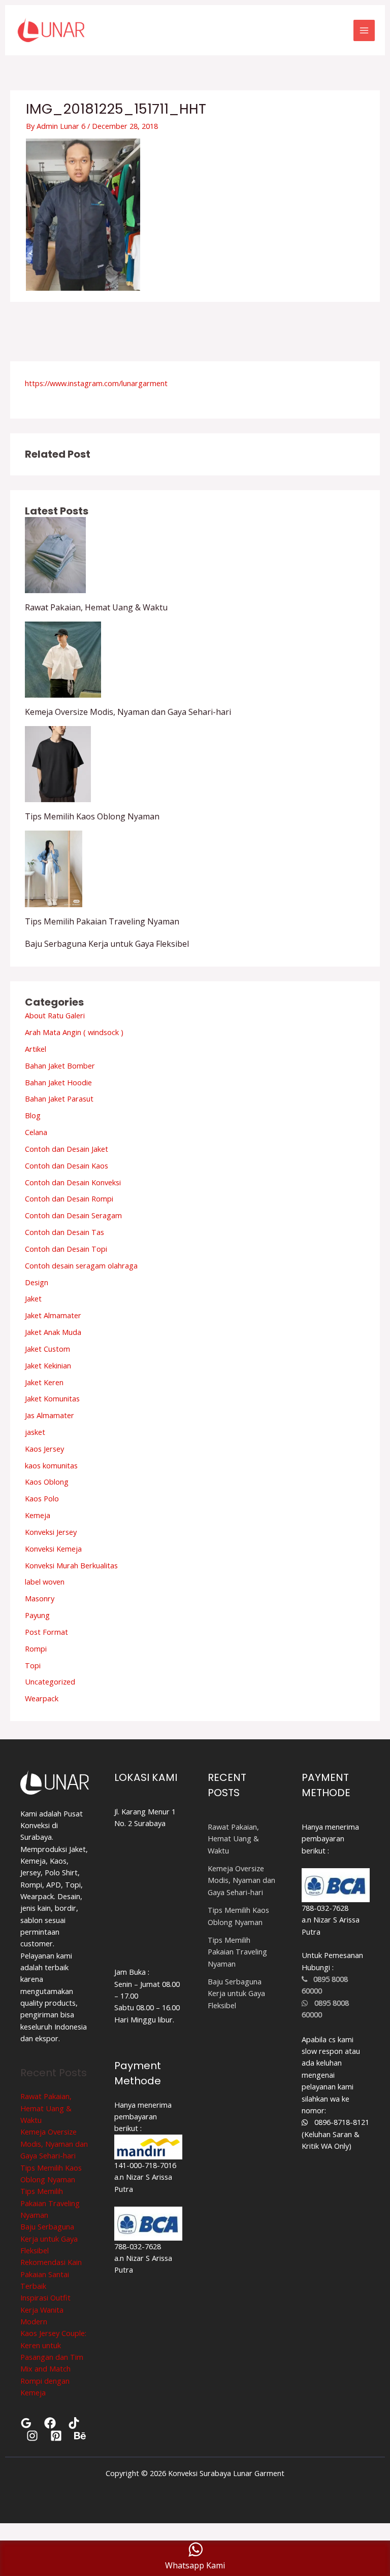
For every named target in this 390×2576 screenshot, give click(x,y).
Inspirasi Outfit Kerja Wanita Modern (45, 2309)
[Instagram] (32, 2436)
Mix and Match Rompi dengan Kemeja (45, 2380)
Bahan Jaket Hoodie (58, 1082)
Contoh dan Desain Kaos (67, 1165)
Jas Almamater (50, 1415)
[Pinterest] (56, 2436)
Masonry (40, 1598)
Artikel (36, 1049)
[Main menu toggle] (364, 30)
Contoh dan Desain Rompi (69, 1198)
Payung (37, 1615)
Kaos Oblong (47, 1482)
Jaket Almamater (53, 1315)
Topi (33, 1665)
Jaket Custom (47, 1349)
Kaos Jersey (44, 1449)
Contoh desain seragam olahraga (81, 1265)
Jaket (33, 1298)
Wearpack (42, 1698)
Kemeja (38, 1515)
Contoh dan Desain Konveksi (73, 1182)
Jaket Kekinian (48, 1365)
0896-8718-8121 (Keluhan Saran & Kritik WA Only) (335, 2134)
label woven (45, 1582)
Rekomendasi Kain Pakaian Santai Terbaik (51, 2274)
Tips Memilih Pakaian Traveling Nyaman (102, 921)
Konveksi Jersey (51, 1532)
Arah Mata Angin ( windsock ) (74, 1032)
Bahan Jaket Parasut (59, 1098)
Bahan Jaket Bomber (60, 1066)
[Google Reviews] (26, 2423)
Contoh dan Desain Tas (64, 1232)
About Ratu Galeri (55, 1015)
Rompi (36, 1648)
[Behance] (80, 2436)
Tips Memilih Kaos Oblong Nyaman (92, 816)
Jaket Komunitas (52, 1398)
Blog (33, 1115)
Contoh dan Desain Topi (66, 1249)
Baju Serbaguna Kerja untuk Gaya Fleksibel (107, 944)
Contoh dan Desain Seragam (73, 1215)
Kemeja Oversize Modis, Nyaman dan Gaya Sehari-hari (128, 712)
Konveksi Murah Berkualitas (71, 1565)
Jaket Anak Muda (53, 1332)
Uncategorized (50, 1681)
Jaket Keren (44, 1382)
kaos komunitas (51, 1465)
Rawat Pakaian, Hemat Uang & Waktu (96, 607)
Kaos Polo (42, 1498)
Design (37, 1282)
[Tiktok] (74, 2423)
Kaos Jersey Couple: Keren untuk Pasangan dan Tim (53, 2345)
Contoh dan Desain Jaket (67, 1149)
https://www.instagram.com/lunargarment (96, 383)
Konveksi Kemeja (53, 1549)
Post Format (46, 1632)
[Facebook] (50, 2423)
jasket (35, 1432)
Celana (36, 1132)
